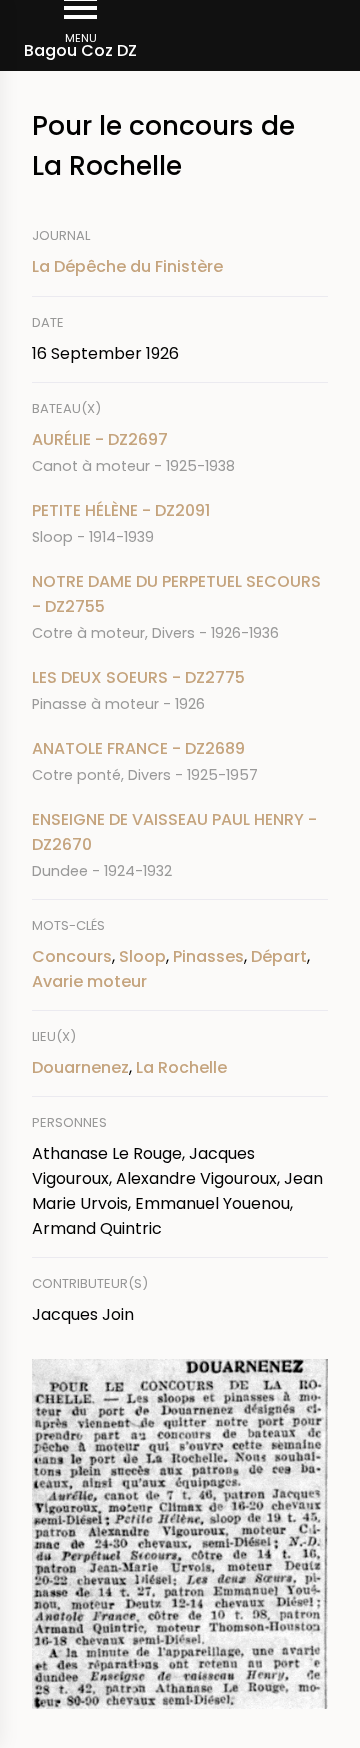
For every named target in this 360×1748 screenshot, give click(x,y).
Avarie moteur (89, 981)
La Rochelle (181, 1067)
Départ (279, 956)
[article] (180, 452)
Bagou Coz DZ (80, 50)
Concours (72, 956)
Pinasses (208, 956)
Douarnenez (80, 1067)
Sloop (142, 956)
